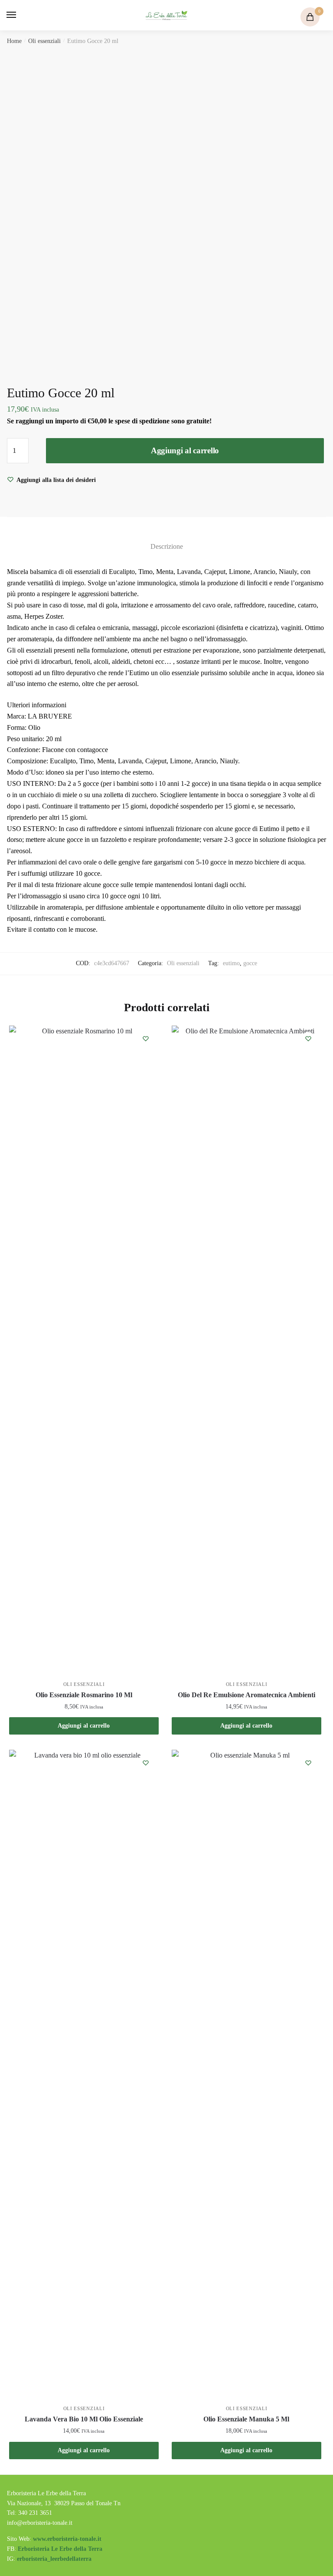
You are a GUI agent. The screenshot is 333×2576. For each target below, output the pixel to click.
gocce (250, 963)
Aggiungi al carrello (185, 450)
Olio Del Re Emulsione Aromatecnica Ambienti (246, 1695)
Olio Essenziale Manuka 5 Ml (246, 2419)
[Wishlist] (146, 1039)
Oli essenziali (44, 41)
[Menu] (20, 15)
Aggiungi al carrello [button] (84, 1726)
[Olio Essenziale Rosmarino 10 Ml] (84, 1351)
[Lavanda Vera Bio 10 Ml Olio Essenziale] (84, 2075)
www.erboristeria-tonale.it (67, 2539)
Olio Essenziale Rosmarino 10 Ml (84, 1695)
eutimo (231, 963)
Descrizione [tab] (167, 546)
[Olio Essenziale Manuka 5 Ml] (246, 2075)
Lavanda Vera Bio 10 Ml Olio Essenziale (84, 2419)
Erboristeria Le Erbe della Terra (60, 2549)
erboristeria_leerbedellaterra (54, 2559)
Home (14, 41)
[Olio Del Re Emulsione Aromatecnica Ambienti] (246, 1351)
